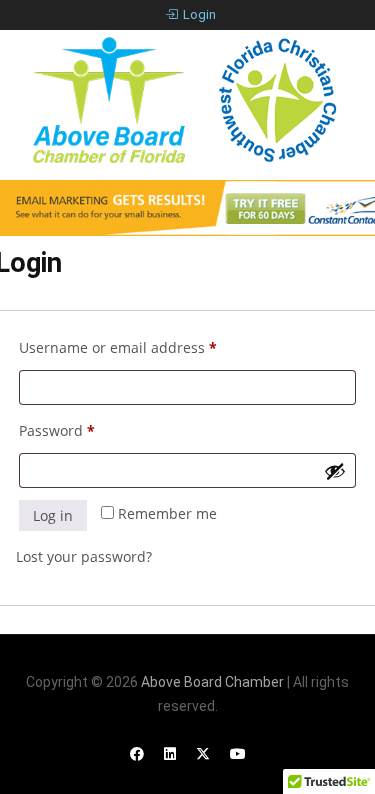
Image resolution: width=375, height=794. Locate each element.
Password (87, 430)
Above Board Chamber (212, 682)
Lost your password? (84, 556)
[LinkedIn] (170, 753)
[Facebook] (137, 753)
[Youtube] (238, 753)
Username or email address (148, 347)
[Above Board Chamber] (187, 100)
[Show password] (335, 471)
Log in (53, 515)
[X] (203, 753)
